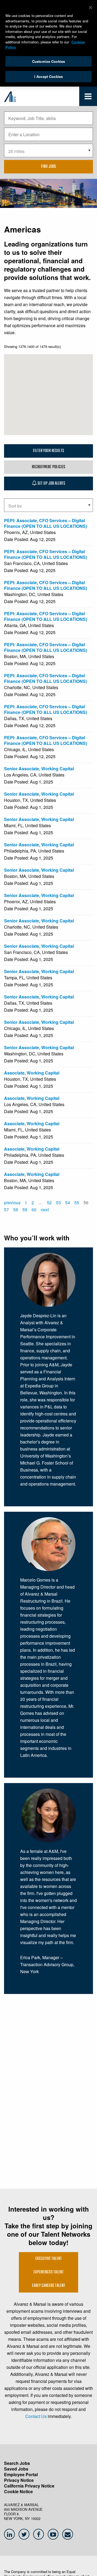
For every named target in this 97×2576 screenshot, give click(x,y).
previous (12, 1203)
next (45, 1210)
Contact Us (36, 2416)
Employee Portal (21, 2474)
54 (68, 1203)
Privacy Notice (19, 2480)
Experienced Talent (48, 2272)
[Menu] (88, 98)
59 (25, 1210)
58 (16, 1210)
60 (34, 1210)
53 (58, 1203)
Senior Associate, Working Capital (39, 769)
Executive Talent (48, 2259)
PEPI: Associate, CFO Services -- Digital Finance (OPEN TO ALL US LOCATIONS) (46, 523)
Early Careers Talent (49, 2286)
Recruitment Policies (48, 467)
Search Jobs (17, 2463)
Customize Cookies (48, 61)
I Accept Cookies (48, 76)
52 (49, 1203)
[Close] (91, 8)
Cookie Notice (18, 2491)
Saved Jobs (16, 2469)
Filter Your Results (48, 451)
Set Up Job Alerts (51, 484)
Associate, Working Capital (32, 1073)
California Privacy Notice (29, 2486)
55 (77, 1203)
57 (6, 1210)
